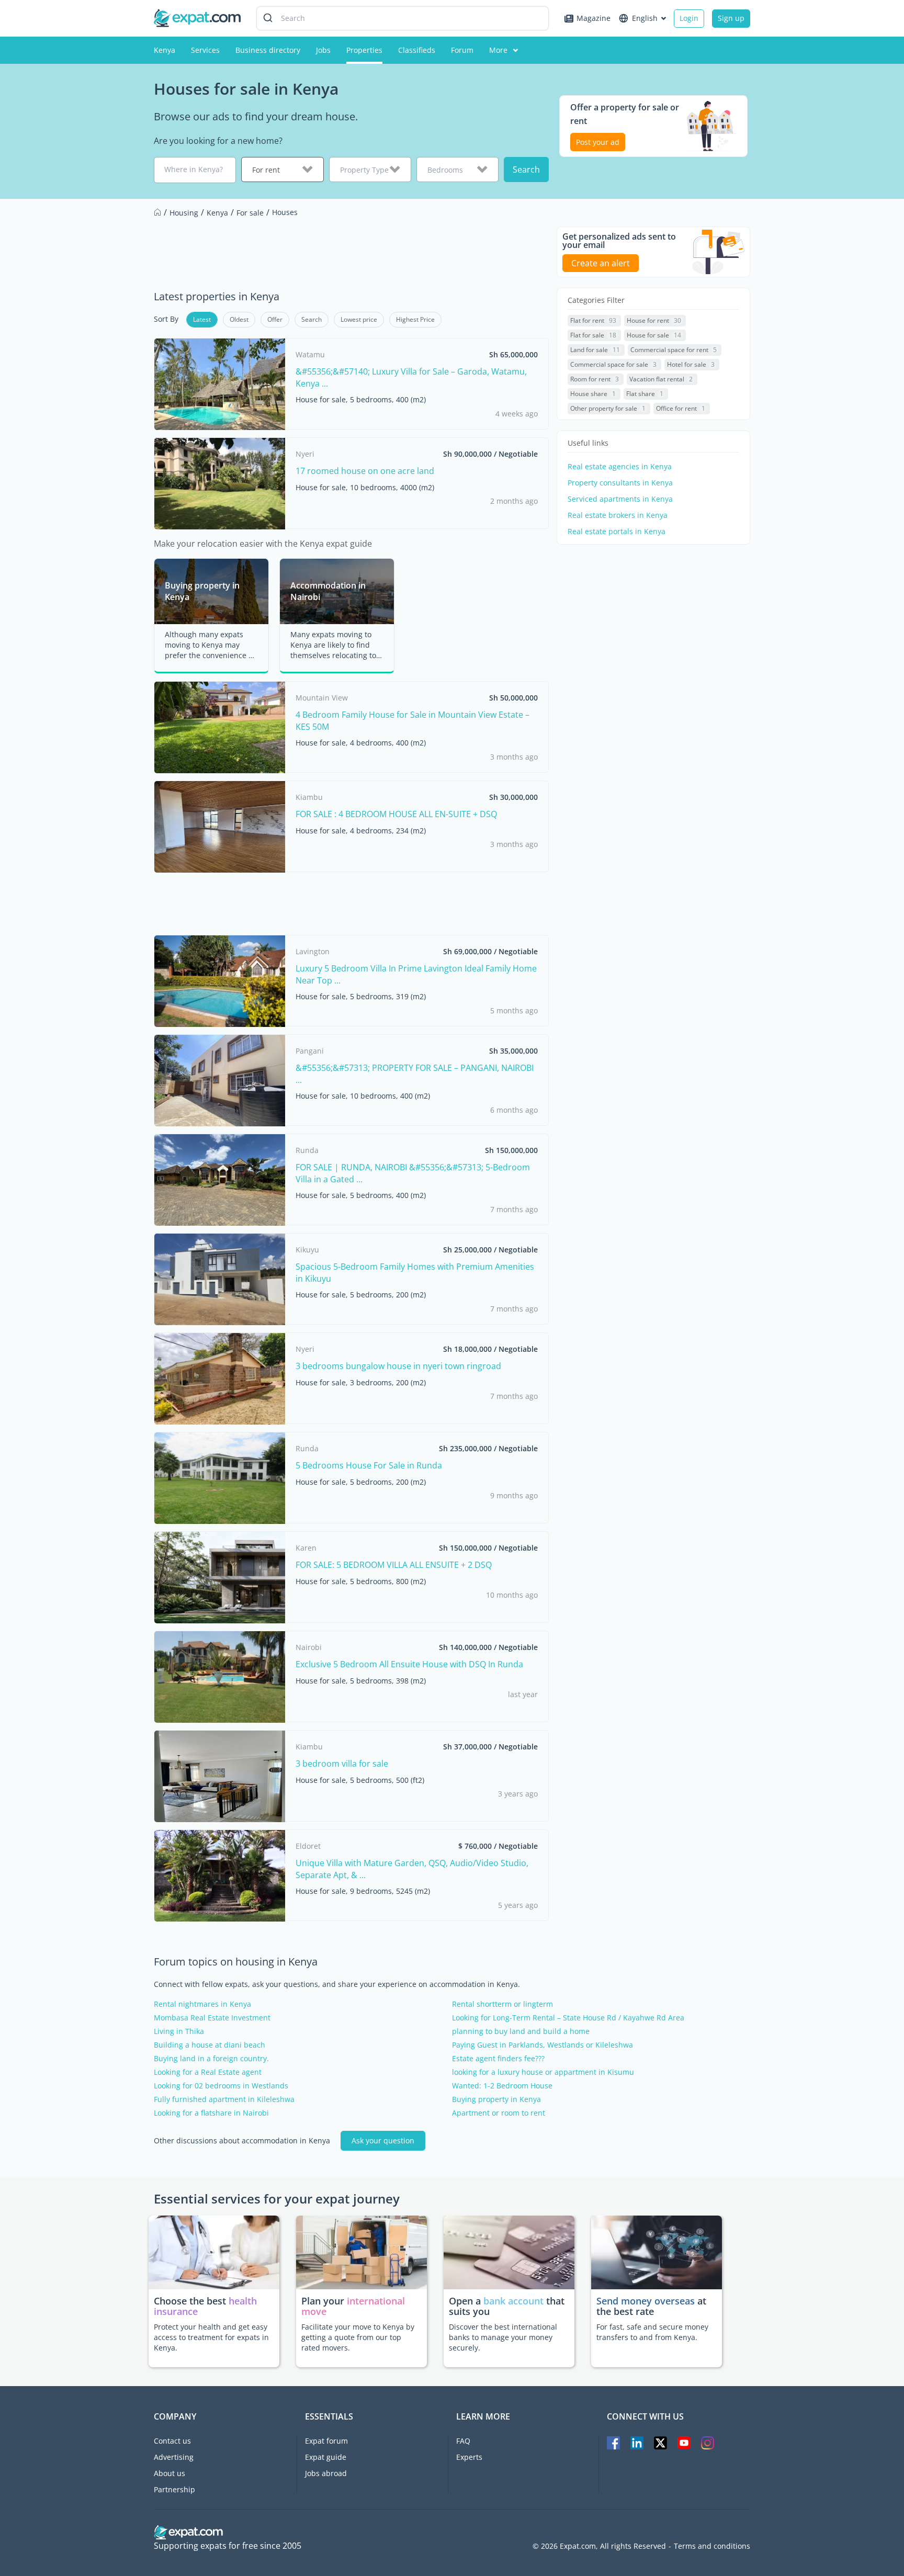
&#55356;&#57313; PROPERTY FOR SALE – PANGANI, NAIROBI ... (415, 1074)
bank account (513, 2301)
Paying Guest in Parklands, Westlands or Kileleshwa (543, 2045)
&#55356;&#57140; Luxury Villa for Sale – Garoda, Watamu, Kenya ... (411, 377)
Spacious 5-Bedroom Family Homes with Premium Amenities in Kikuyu (415, 1272)
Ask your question (383, 2140)
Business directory (268, 50)
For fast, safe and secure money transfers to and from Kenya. (652, 2332)
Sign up (731, 18)
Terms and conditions (712, 2546)
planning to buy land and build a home (521, 2031)
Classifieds (417, 50)
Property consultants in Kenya (620, 483)
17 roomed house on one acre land (365, 471)
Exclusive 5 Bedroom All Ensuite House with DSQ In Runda (409, 1664)
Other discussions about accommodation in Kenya (242, 2141)
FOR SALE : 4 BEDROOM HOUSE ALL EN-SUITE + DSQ (396, 814)
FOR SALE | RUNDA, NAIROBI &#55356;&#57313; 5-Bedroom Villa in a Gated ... (413, 1173)
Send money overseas (646, 2301)
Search (526, 170)
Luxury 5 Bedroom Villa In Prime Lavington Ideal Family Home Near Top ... (416, 974)
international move (353, 2306)
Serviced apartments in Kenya (620, 499)
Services (205, 50)
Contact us (172, 2441)
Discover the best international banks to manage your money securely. (503, 2337)
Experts (469, 2457)
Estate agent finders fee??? (498, 2059)
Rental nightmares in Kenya (202, 2004)
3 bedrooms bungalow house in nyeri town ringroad (398, 1366)
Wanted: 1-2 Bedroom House (502, 2086)
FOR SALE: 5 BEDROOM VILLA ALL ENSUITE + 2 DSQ (394, 1565)
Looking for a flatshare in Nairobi (211, 2113)
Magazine (594, 18)
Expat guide (326, 2457)
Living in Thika (179, 2031)
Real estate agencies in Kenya (620, 467)
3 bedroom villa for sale (342, 1764)
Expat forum (326, 2441)
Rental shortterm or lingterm (502, 2004)
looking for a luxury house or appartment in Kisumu (543, 2072)
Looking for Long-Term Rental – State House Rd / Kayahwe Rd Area (568, 2018)
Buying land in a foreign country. (211, 2059)
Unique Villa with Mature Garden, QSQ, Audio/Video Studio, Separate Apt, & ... (412, 1869)
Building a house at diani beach (210, 2045)
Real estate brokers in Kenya (618, 515)
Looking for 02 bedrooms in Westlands (221, 2086)
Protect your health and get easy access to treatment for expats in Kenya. (211, 2337)
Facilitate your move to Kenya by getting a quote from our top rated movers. (358, 2337)
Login (689, 18)
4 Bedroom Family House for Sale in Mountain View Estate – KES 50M (413, 720)
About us (169, 2473)
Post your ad (598, 142)
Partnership (174, 2489)
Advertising (174, 2457)
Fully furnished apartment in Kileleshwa (224, 2099)
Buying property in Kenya (496, 2099)
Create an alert (601, 263)
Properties (364, 50)
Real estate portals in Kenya (617, 532)
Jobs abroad (326, 2473)
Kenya (165, 50)
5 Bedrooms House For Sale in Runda (369, 1465)
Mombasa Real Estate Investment (212, 2018)
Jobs (323, 50)
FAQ (463, 2441)
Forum (462, 50)
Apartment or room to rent (499, 2113)
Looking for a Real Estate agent (208, 2072)
